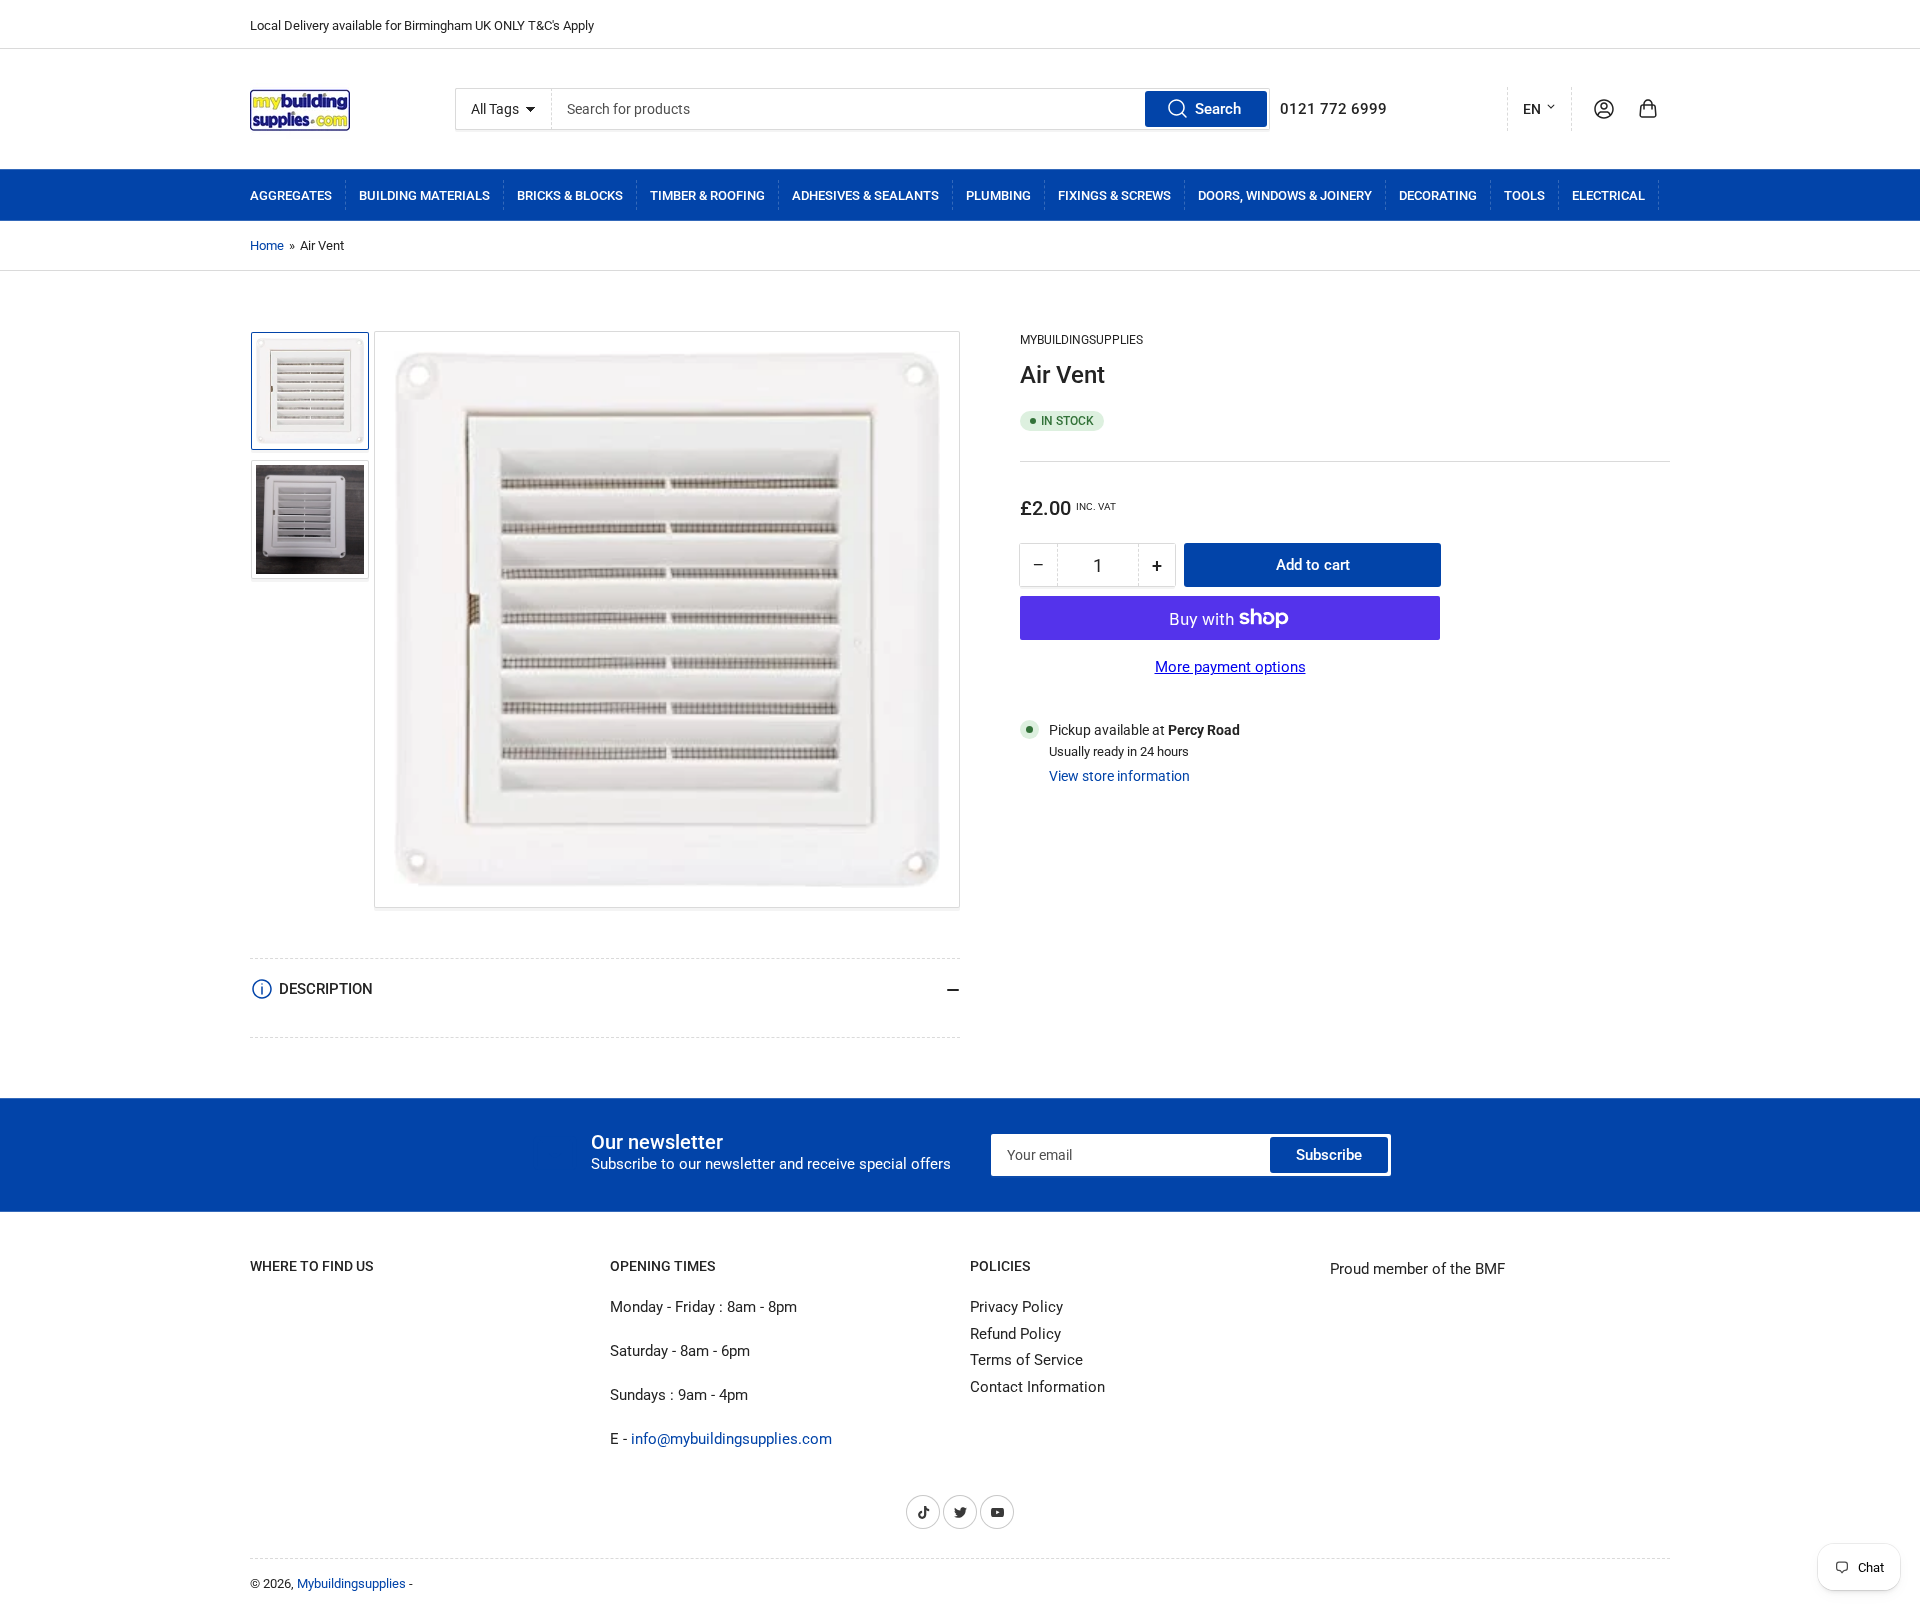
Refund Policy (1015, 1334)
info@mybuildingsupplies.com (731, 1439)
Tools (1524, 195)
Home (267, 245)
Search (1218, 109)
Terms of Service (1026, 1360)
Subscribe (1329, 1155)
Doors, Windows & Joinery (1285, 195)
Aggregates (291, 195)
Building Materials (424, 195)
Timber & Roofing (707, 195)
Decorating (1438, 195)
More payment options (1230, 667)
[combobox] (911, 109)
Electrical (1608, 195)
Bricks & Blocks (570, 195)
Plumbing (998, 195)
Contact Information (1037, 1387)
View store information (1119, 776)
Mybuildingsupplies (1081, 340)
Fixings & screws (1114, 195)
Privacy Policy (1016, 1307)
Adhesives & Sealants (865, 195)
